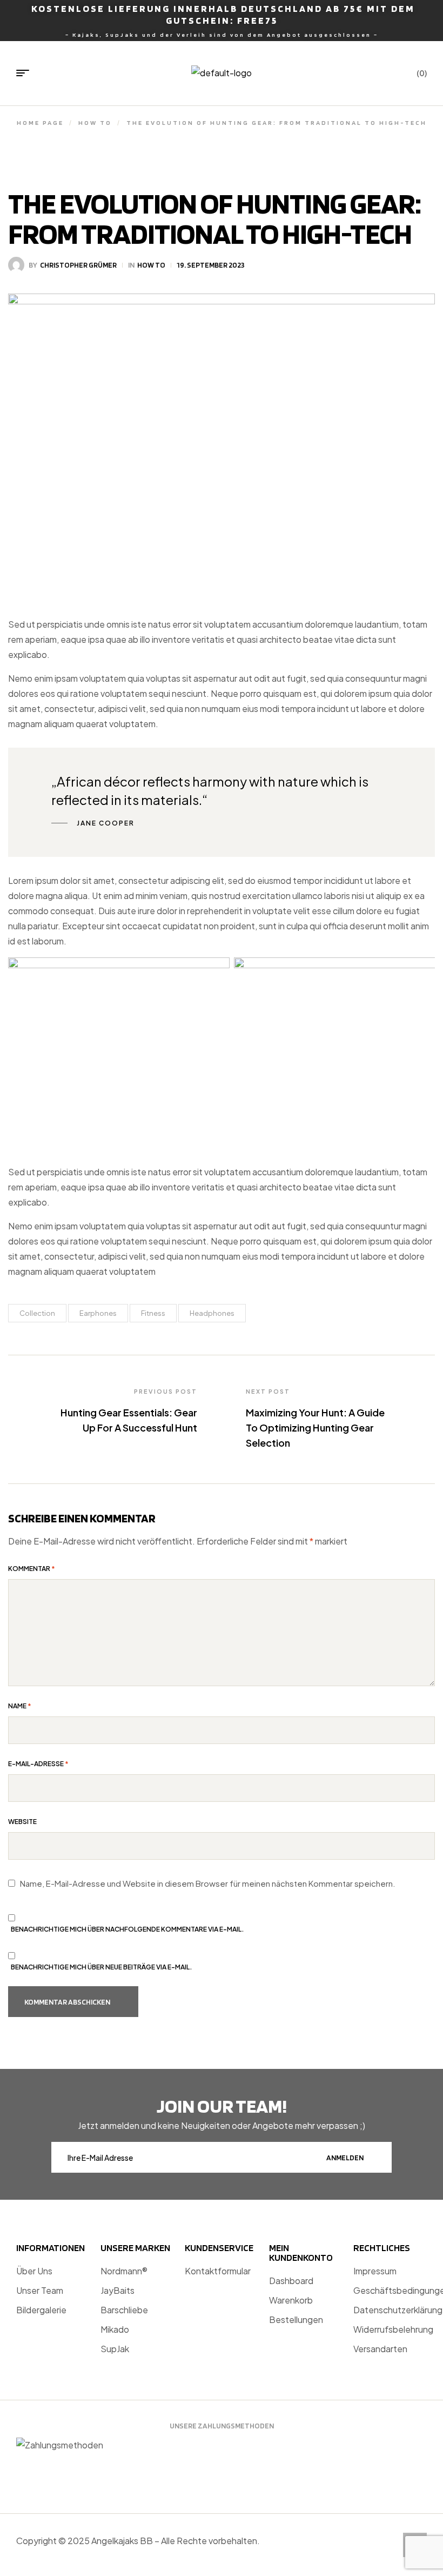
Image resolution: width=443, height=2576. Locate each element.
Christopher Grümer (78, 265)
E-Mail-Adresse (38, 1764)
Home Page (40, 122)
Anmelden (345, 2158)
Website (22, 1822)
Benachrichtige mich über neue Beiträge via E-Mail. (102, 1967)
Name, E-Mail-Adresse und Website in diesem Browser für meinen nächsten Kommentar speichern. (208, 1883)
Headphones (212, 1313)
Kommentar (32, 1569)
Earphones (98, 1313)
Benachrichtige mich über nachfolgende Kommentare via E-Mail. (127, 1929)
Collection (37, 1313)
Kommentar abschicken (67, 2002)
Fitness (153, 1313)
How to (95, 122)
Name (20, 1706)
